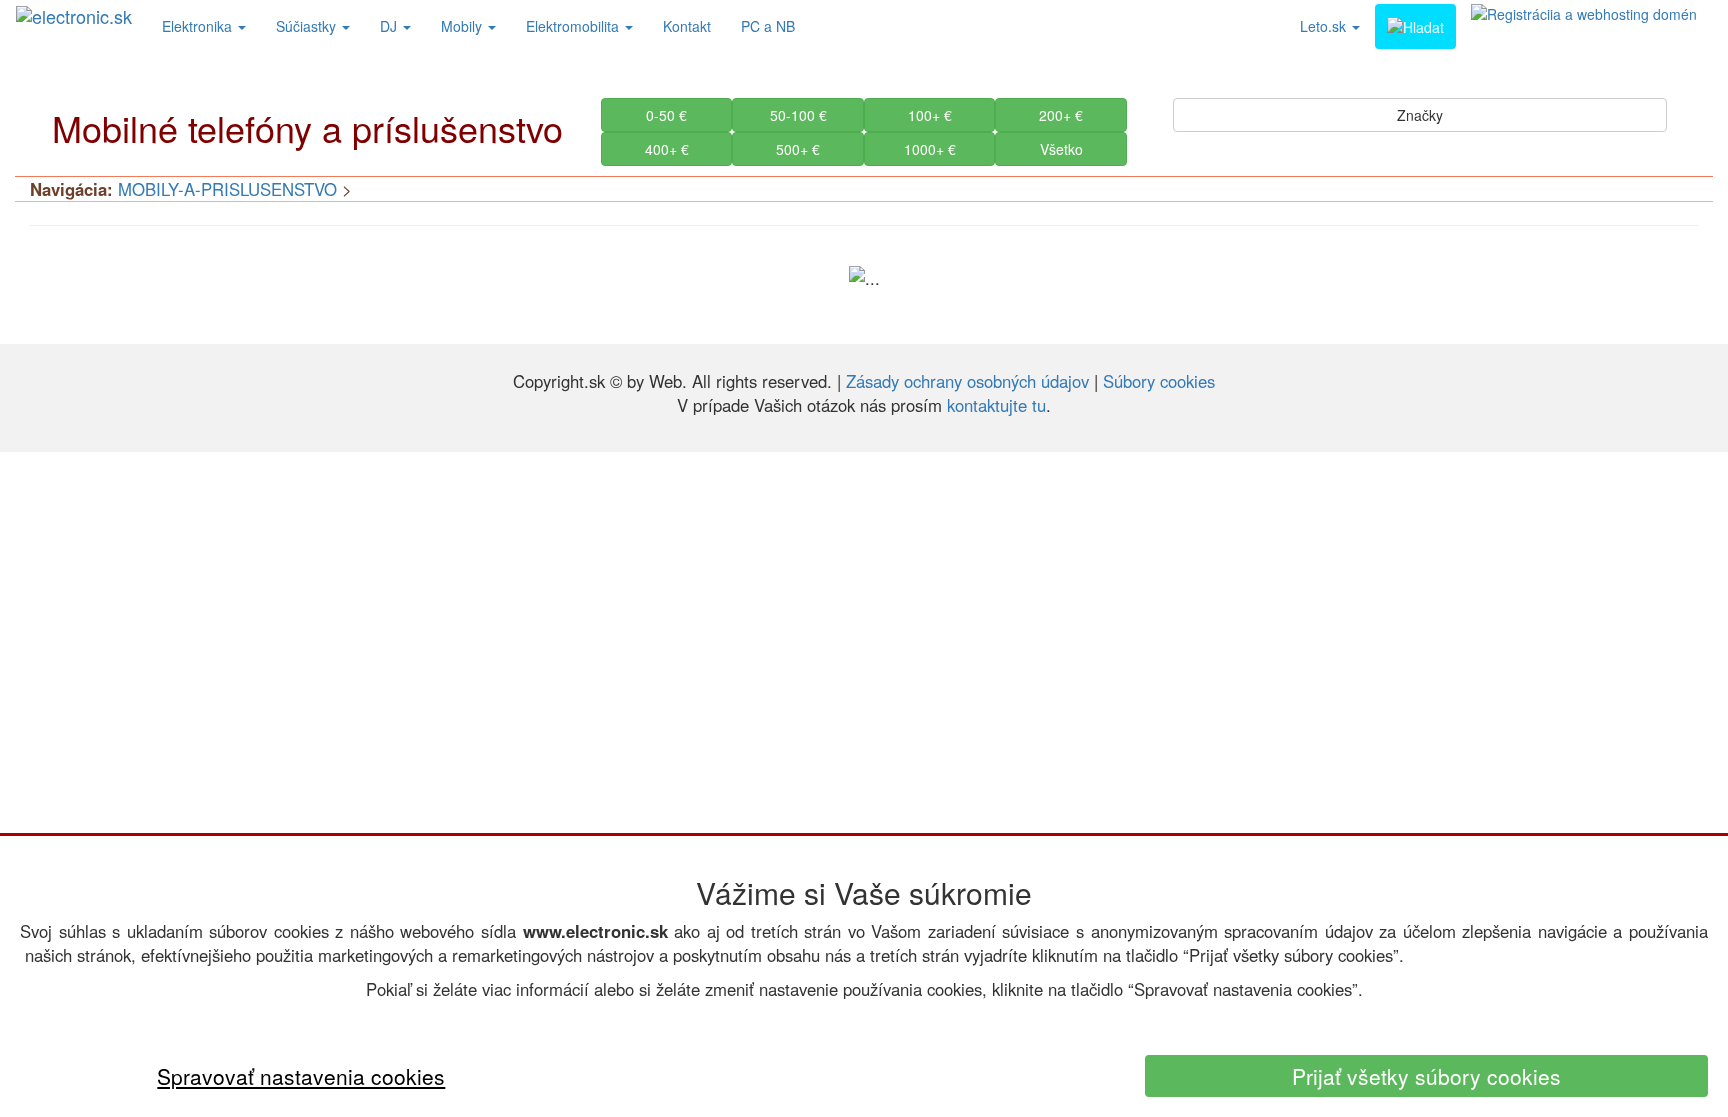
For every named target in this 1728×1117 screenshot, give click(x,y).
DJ (390, 26)
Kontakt (687, 26)
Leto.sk (1325, 26)
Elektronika (199, 26)
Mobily (463, 26)
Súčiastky (308, 26)
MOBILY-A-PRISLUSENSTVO (227, 189)
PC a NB (768, 26)
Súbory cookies (1159, 381)
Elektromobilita (574, 26)
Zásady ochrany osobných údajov (967, 381)
